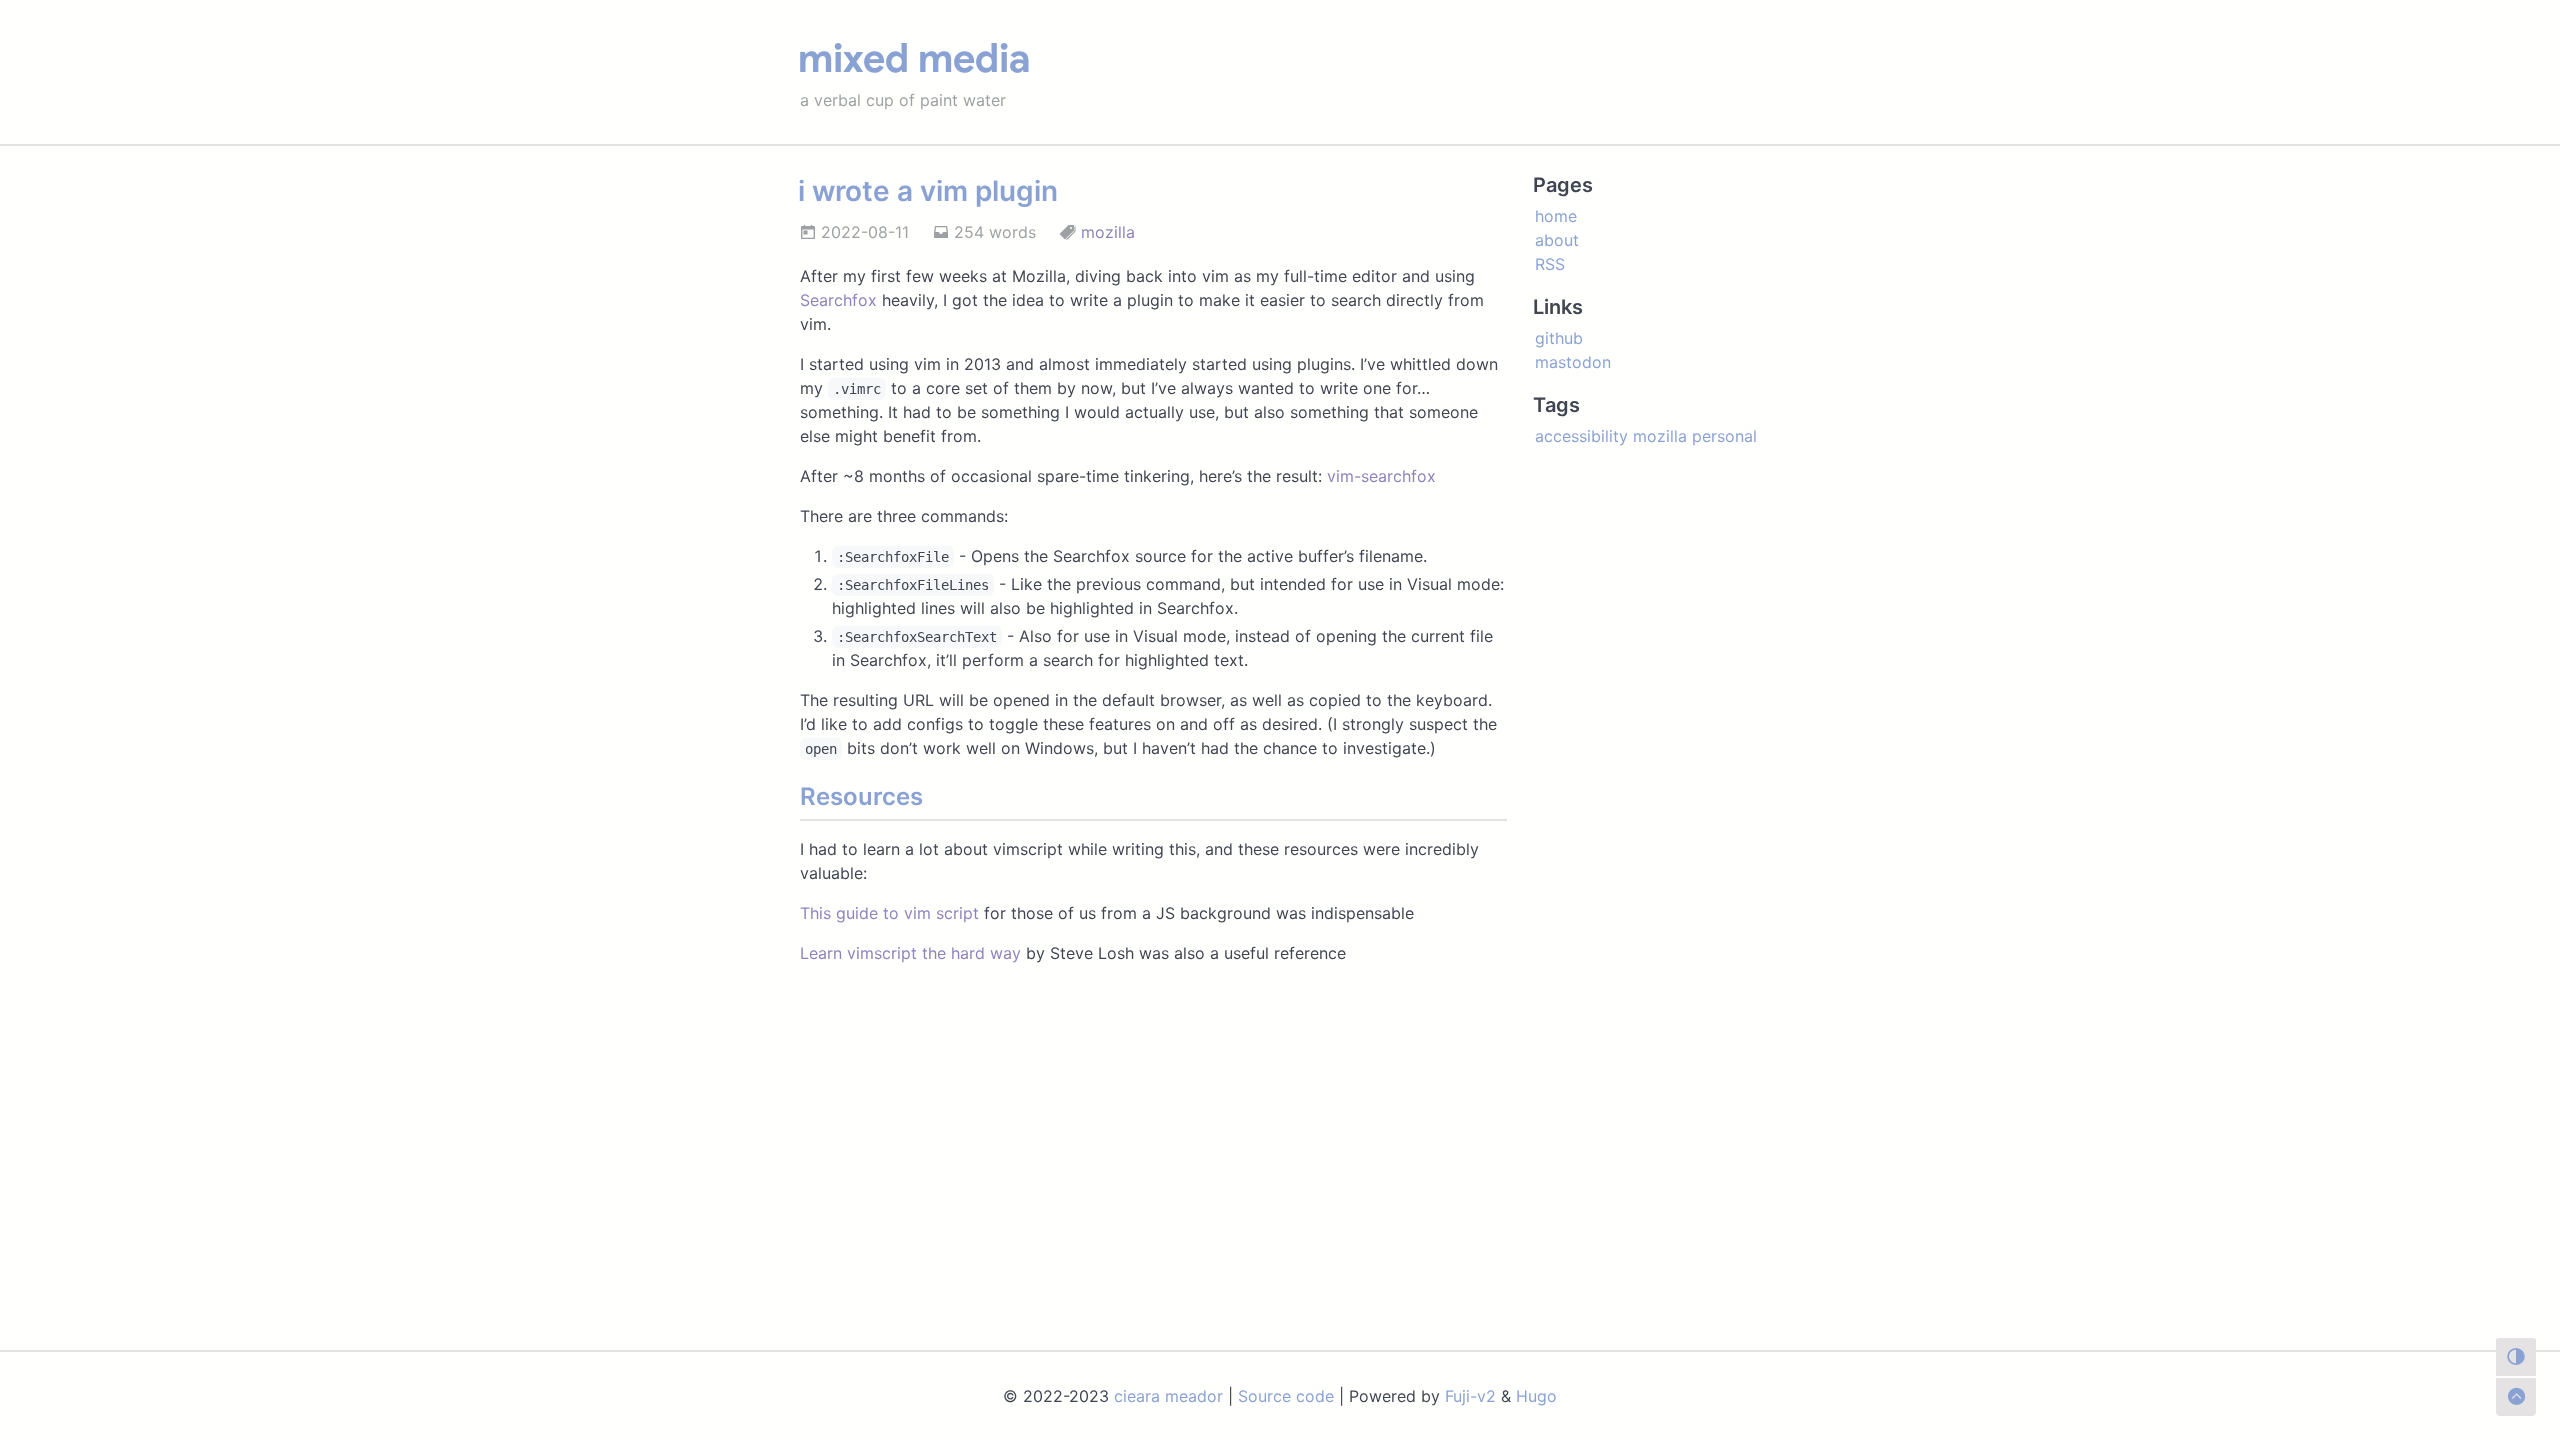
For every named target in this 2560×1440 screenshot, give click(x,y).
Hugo (1536, 1396)
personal (1724, 436)
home (1556, 216)
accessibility (1581, 436)
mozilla (1108, 232)
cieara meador (1168, 1396)
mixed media (914, 58)
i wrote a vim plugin (928, 191)
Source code (1286, 1396)
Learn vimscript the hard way (910, 953)
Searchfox (838, 300)
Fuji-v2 (1470, 1396)
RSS (1550, 264)
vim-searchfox (1381, 476)
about (1557, 240)
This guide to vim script (889, 913)
